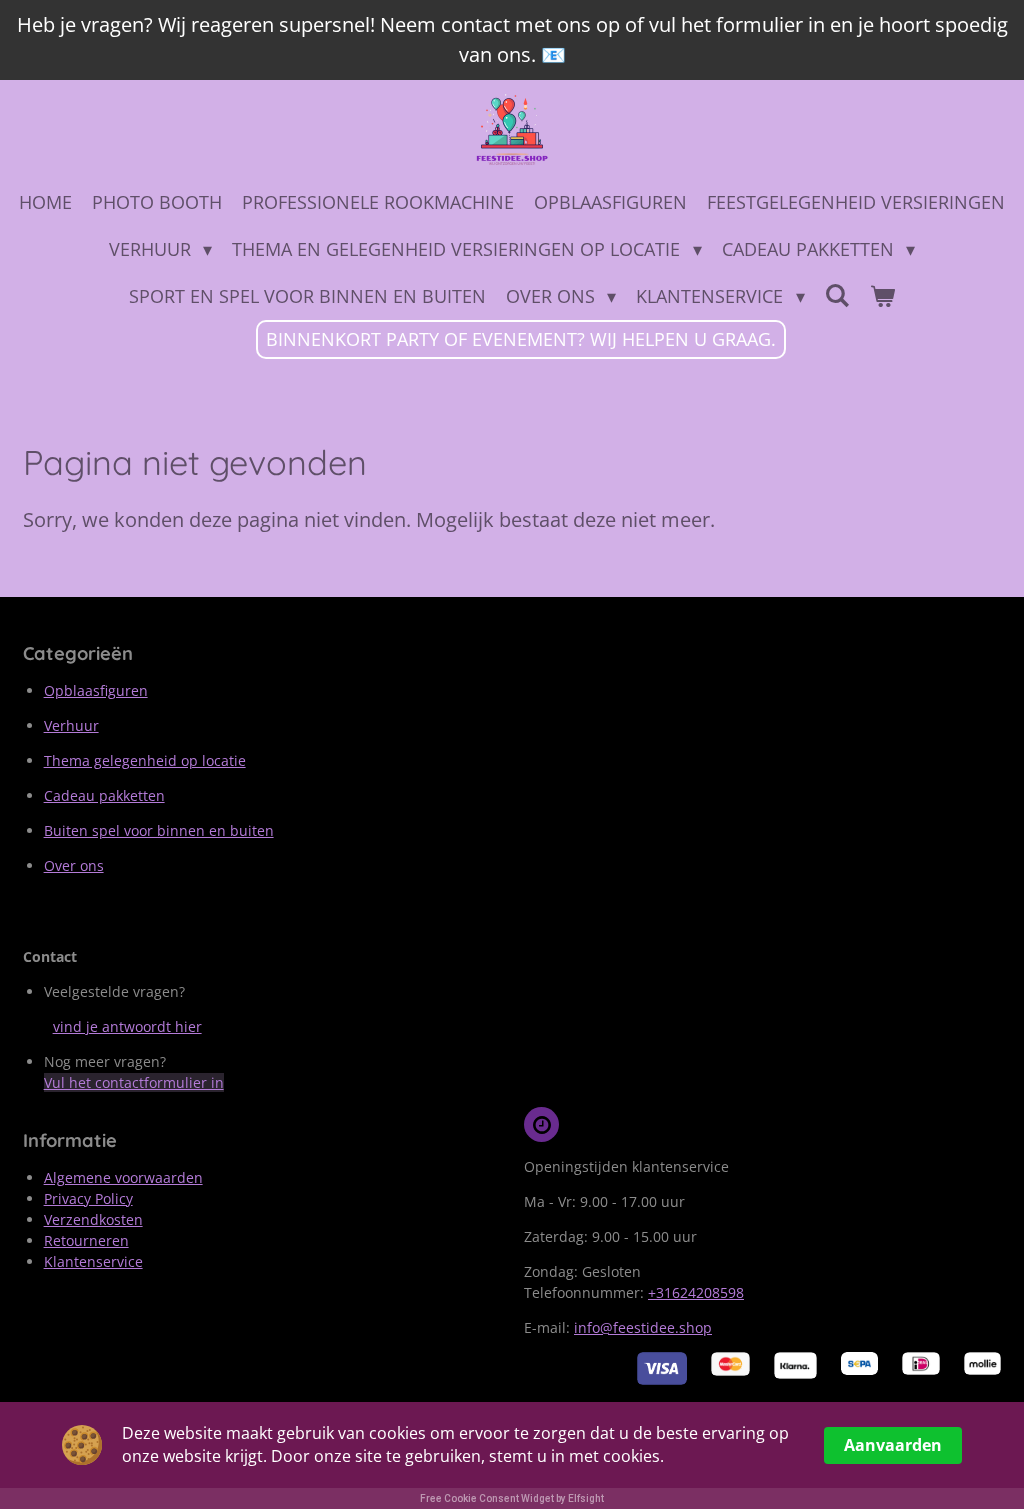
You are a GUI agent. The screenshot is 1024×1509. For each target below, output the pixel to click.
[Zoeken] (837, 295)
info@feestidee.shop (643, 1327)
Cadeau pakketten (104, 795)
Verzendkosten (93, 1219)
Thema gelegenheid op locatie (145, 760)
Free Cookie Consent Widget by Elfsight (512, 1498)
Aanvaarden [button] (893, 1445)
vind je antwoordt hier (127, 1026)
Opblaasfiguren (96, 690)
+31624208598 (696, 1292)
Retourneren (86, 1240)
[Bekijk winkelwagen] (882, 296)
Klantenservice (93, 1261)
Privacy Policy (88, 1198)
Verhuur (71, 725)
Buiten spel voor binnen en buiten (159, 830)
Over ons (74, 865)
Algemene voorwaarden (123, 1177)
